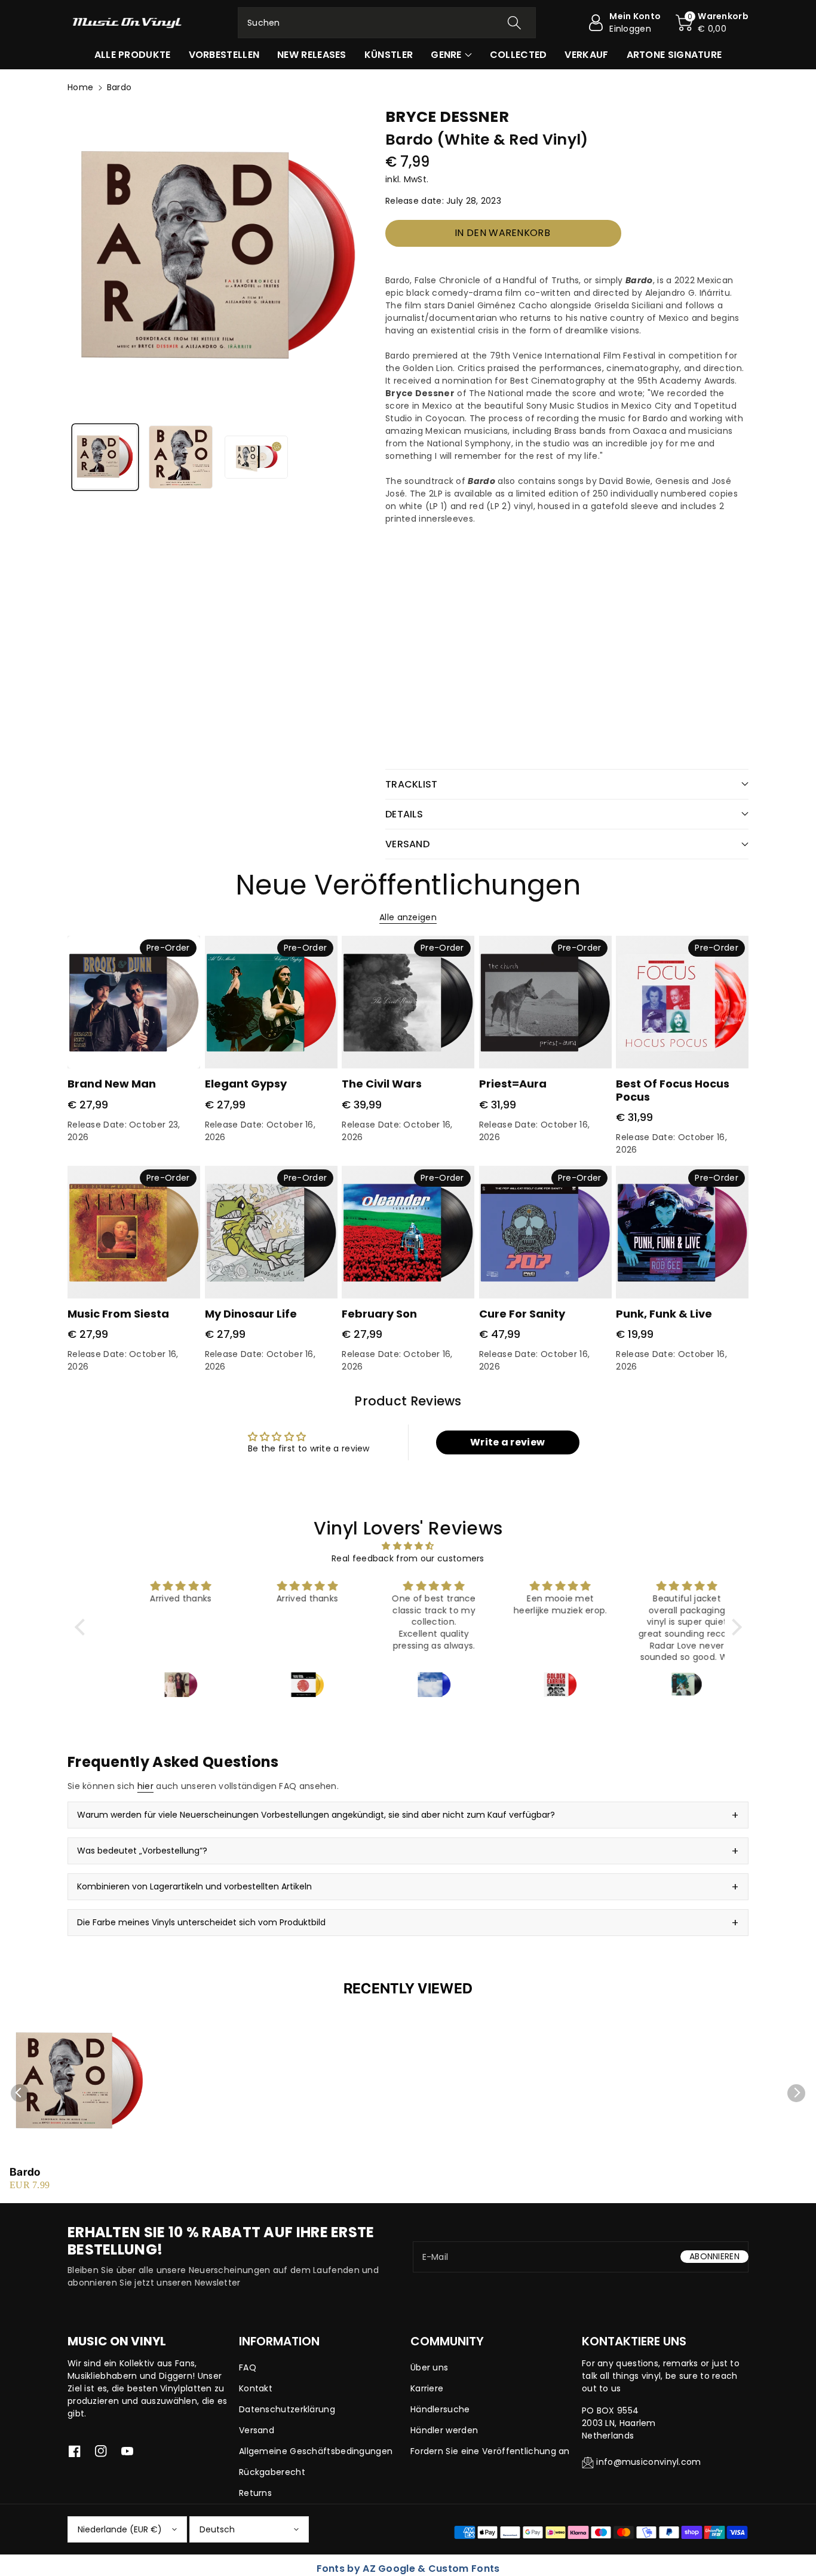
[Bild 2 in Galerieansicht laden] (180, 457)
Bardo (25, 2172)
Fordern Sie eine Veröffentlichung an (490, 2451)
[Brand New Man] (134, 1002)
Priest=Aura (513, 1084)
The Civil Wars (382, 1084)
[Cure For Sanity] (545, 1232)
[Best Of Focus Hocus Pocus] (682, 1002)
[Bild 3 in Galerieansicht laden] (256, 457)
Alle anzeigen (408, 917)
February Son (379, 1314)
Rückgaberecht (272, 2472)
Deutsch (217, 2529)
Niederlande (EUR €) (120, 2529)
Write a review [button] (507, 1442)
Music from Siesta (118, 1314)
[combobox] (387, 23)
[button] (712, 23)
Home (80, 87)
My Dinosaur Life (251, 1314)
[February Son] (408, 1232)
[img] (408, 1546)
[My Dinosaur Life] (271, 1232)
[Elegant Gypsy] (271, 1002)
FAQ (248, 2367)
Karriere (427, 2388)
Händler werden (444, 2430)
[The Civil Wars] (408, 1002)
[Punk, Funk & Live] (682, 1232)
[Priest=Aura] (545, 1002)
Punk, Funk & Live (664, 1314)
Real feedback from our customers (408, 1558)
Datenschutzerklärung (287, 2409)
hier (145, 1786)
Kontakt (256, 2388)
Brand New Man (112, 1084)
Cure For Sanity (522, 1314)
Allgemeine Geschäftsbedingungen (316, 2451)
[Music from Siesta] (134, 1232)
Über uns (429, 2367)
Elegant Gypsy (246, 1084)
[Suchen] (514, 23)
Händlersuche (440, 2409)
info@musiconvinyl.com (648, 2462)
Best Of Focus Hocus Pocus (673, 1090)
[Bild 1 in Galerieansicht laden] (105, 457)
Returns (255, 2493)
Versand (257, 2430)
